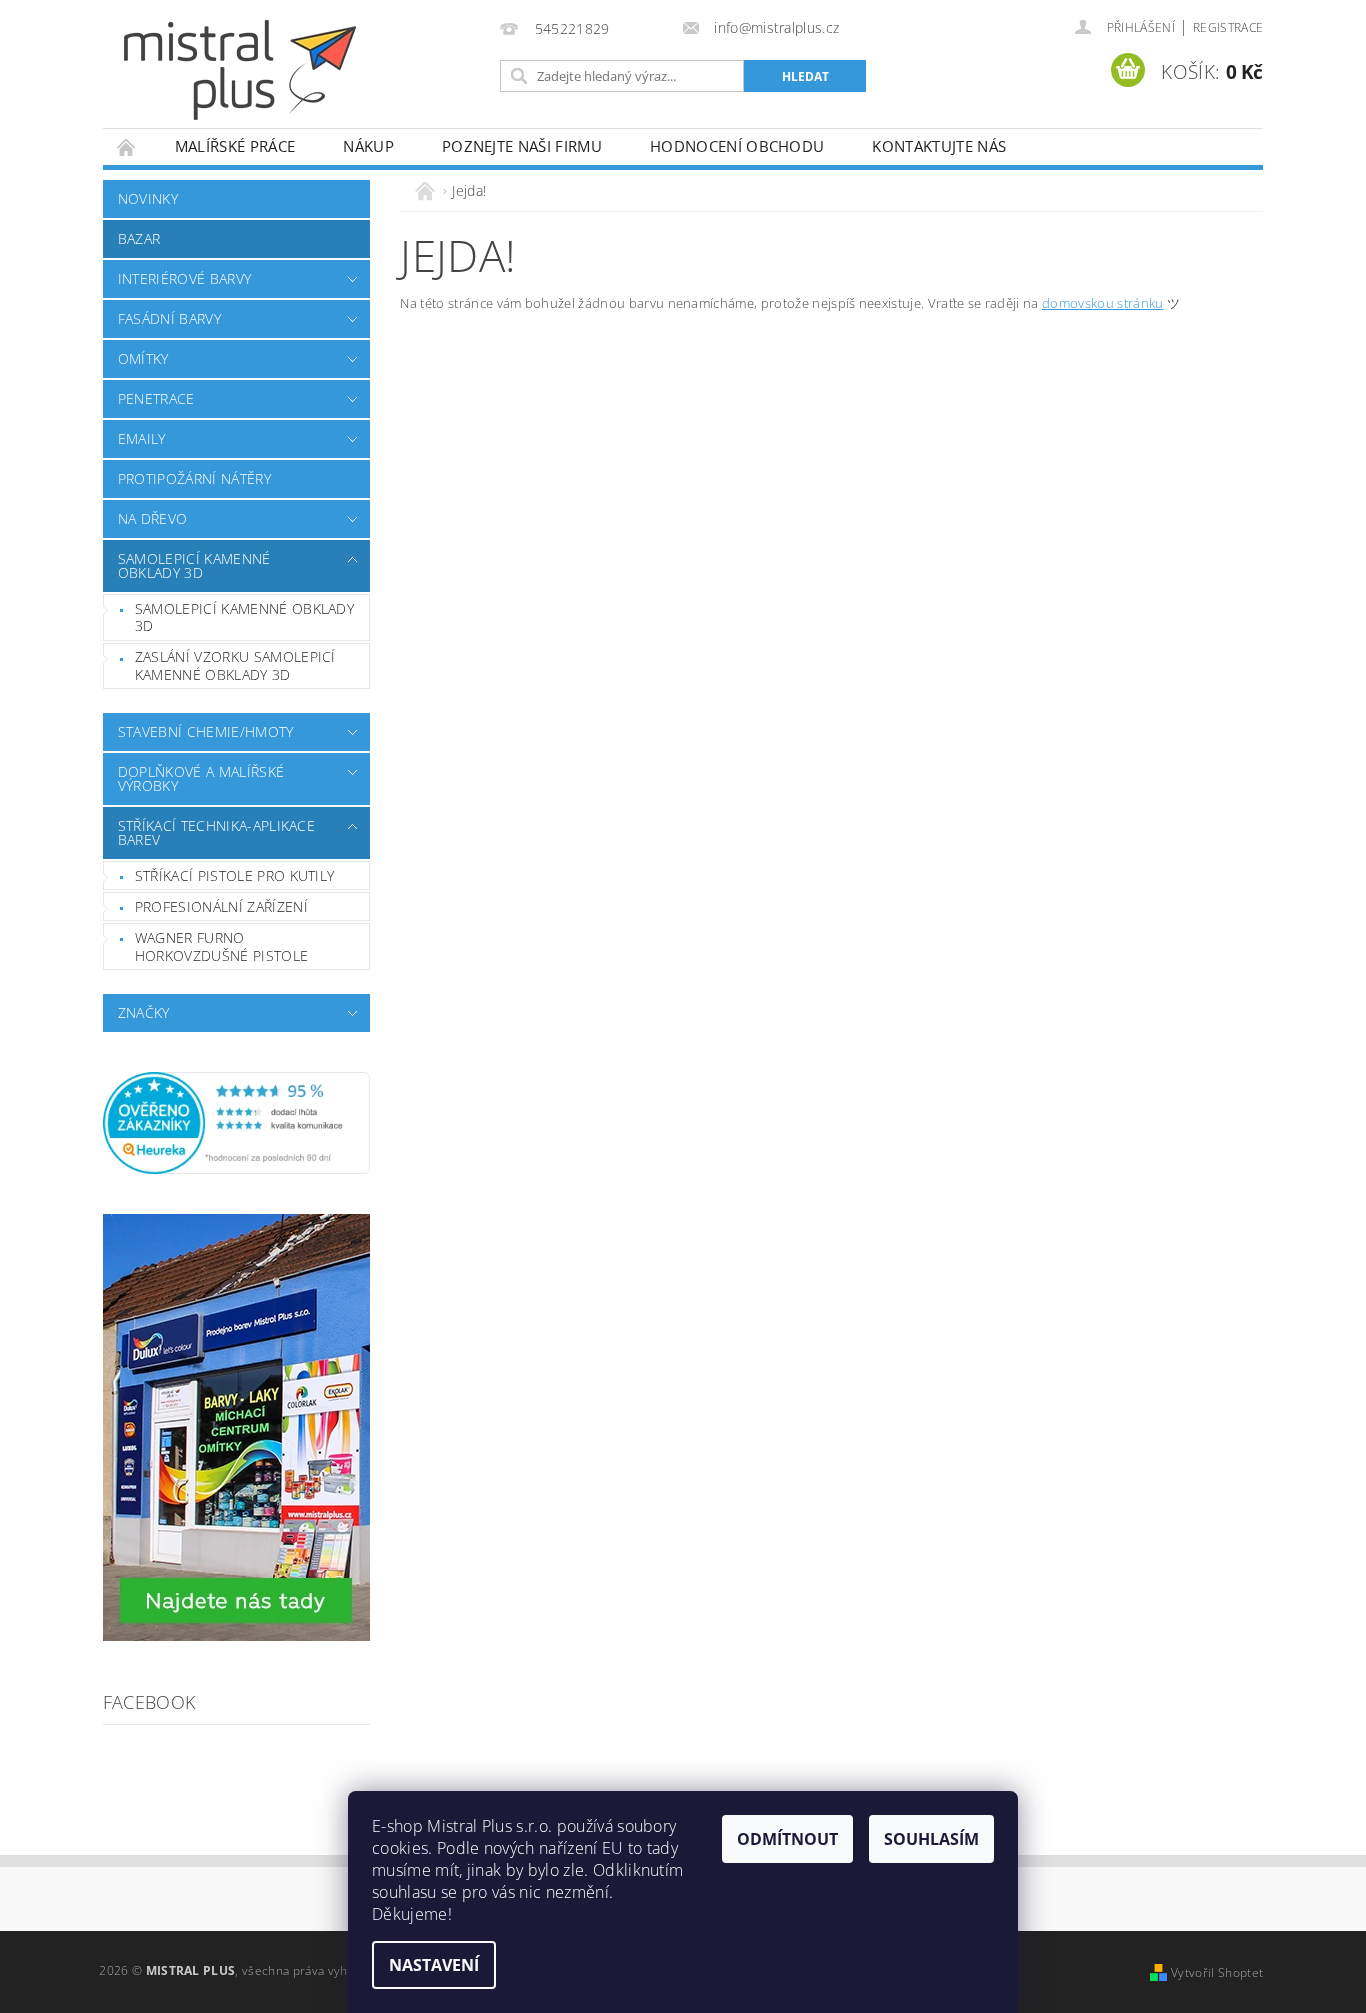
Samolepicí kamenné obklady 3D (194, 565)
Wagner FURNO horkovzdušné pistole (221, 946)
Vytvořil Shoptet (1217, 1972)
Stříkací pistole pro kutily (235, 875)
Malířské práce (235, 146)
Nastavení (434, 1965)
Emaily (142, 438)
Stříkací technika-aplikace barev (216, 832)
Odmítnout (787, 1839)
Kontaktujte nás (939, 146)
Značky (144, 1012)
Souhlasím (931, 1839)
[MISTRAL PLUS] (240, 70)
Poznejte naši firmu (522, 146)
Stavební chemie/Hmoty (206, 731)
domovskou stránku (1102, 303)
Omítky (143, 358)
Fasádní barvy (169, 318)
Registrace (1228, 27)
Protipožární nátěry (194, 478)
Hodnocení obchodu (737, 146)
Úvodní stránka (127, 146)
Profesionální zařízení (221, 906)
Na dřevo (153, 518)
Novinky (148, 198)
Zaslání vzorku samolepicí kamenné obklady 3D (235, 665)
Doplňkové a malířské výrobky (201, 778)
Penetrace (156, 398)
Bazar (139, 238)
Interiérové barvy (184, 278)
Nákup (368, 146)
